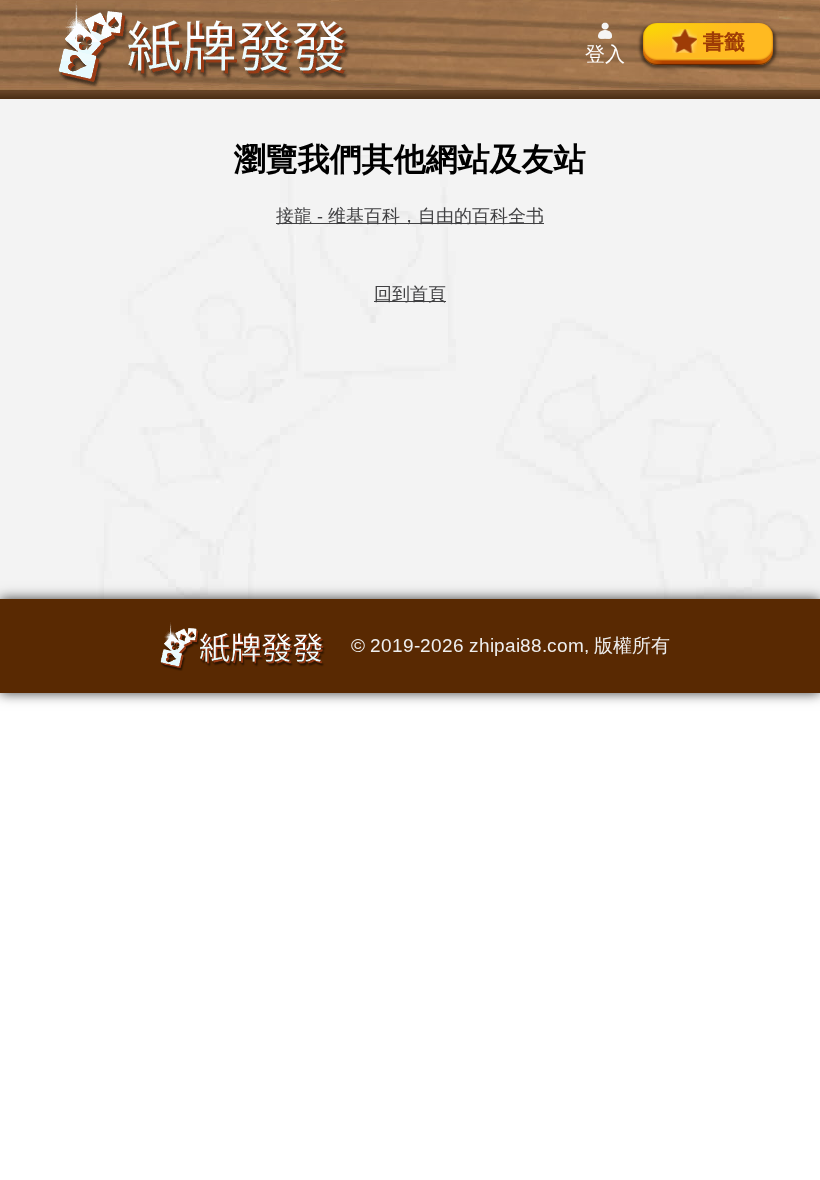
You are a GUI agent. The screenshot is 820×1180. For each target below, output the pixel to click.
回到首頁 (410, 294)
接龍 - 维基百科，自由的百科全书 (410, 216)
